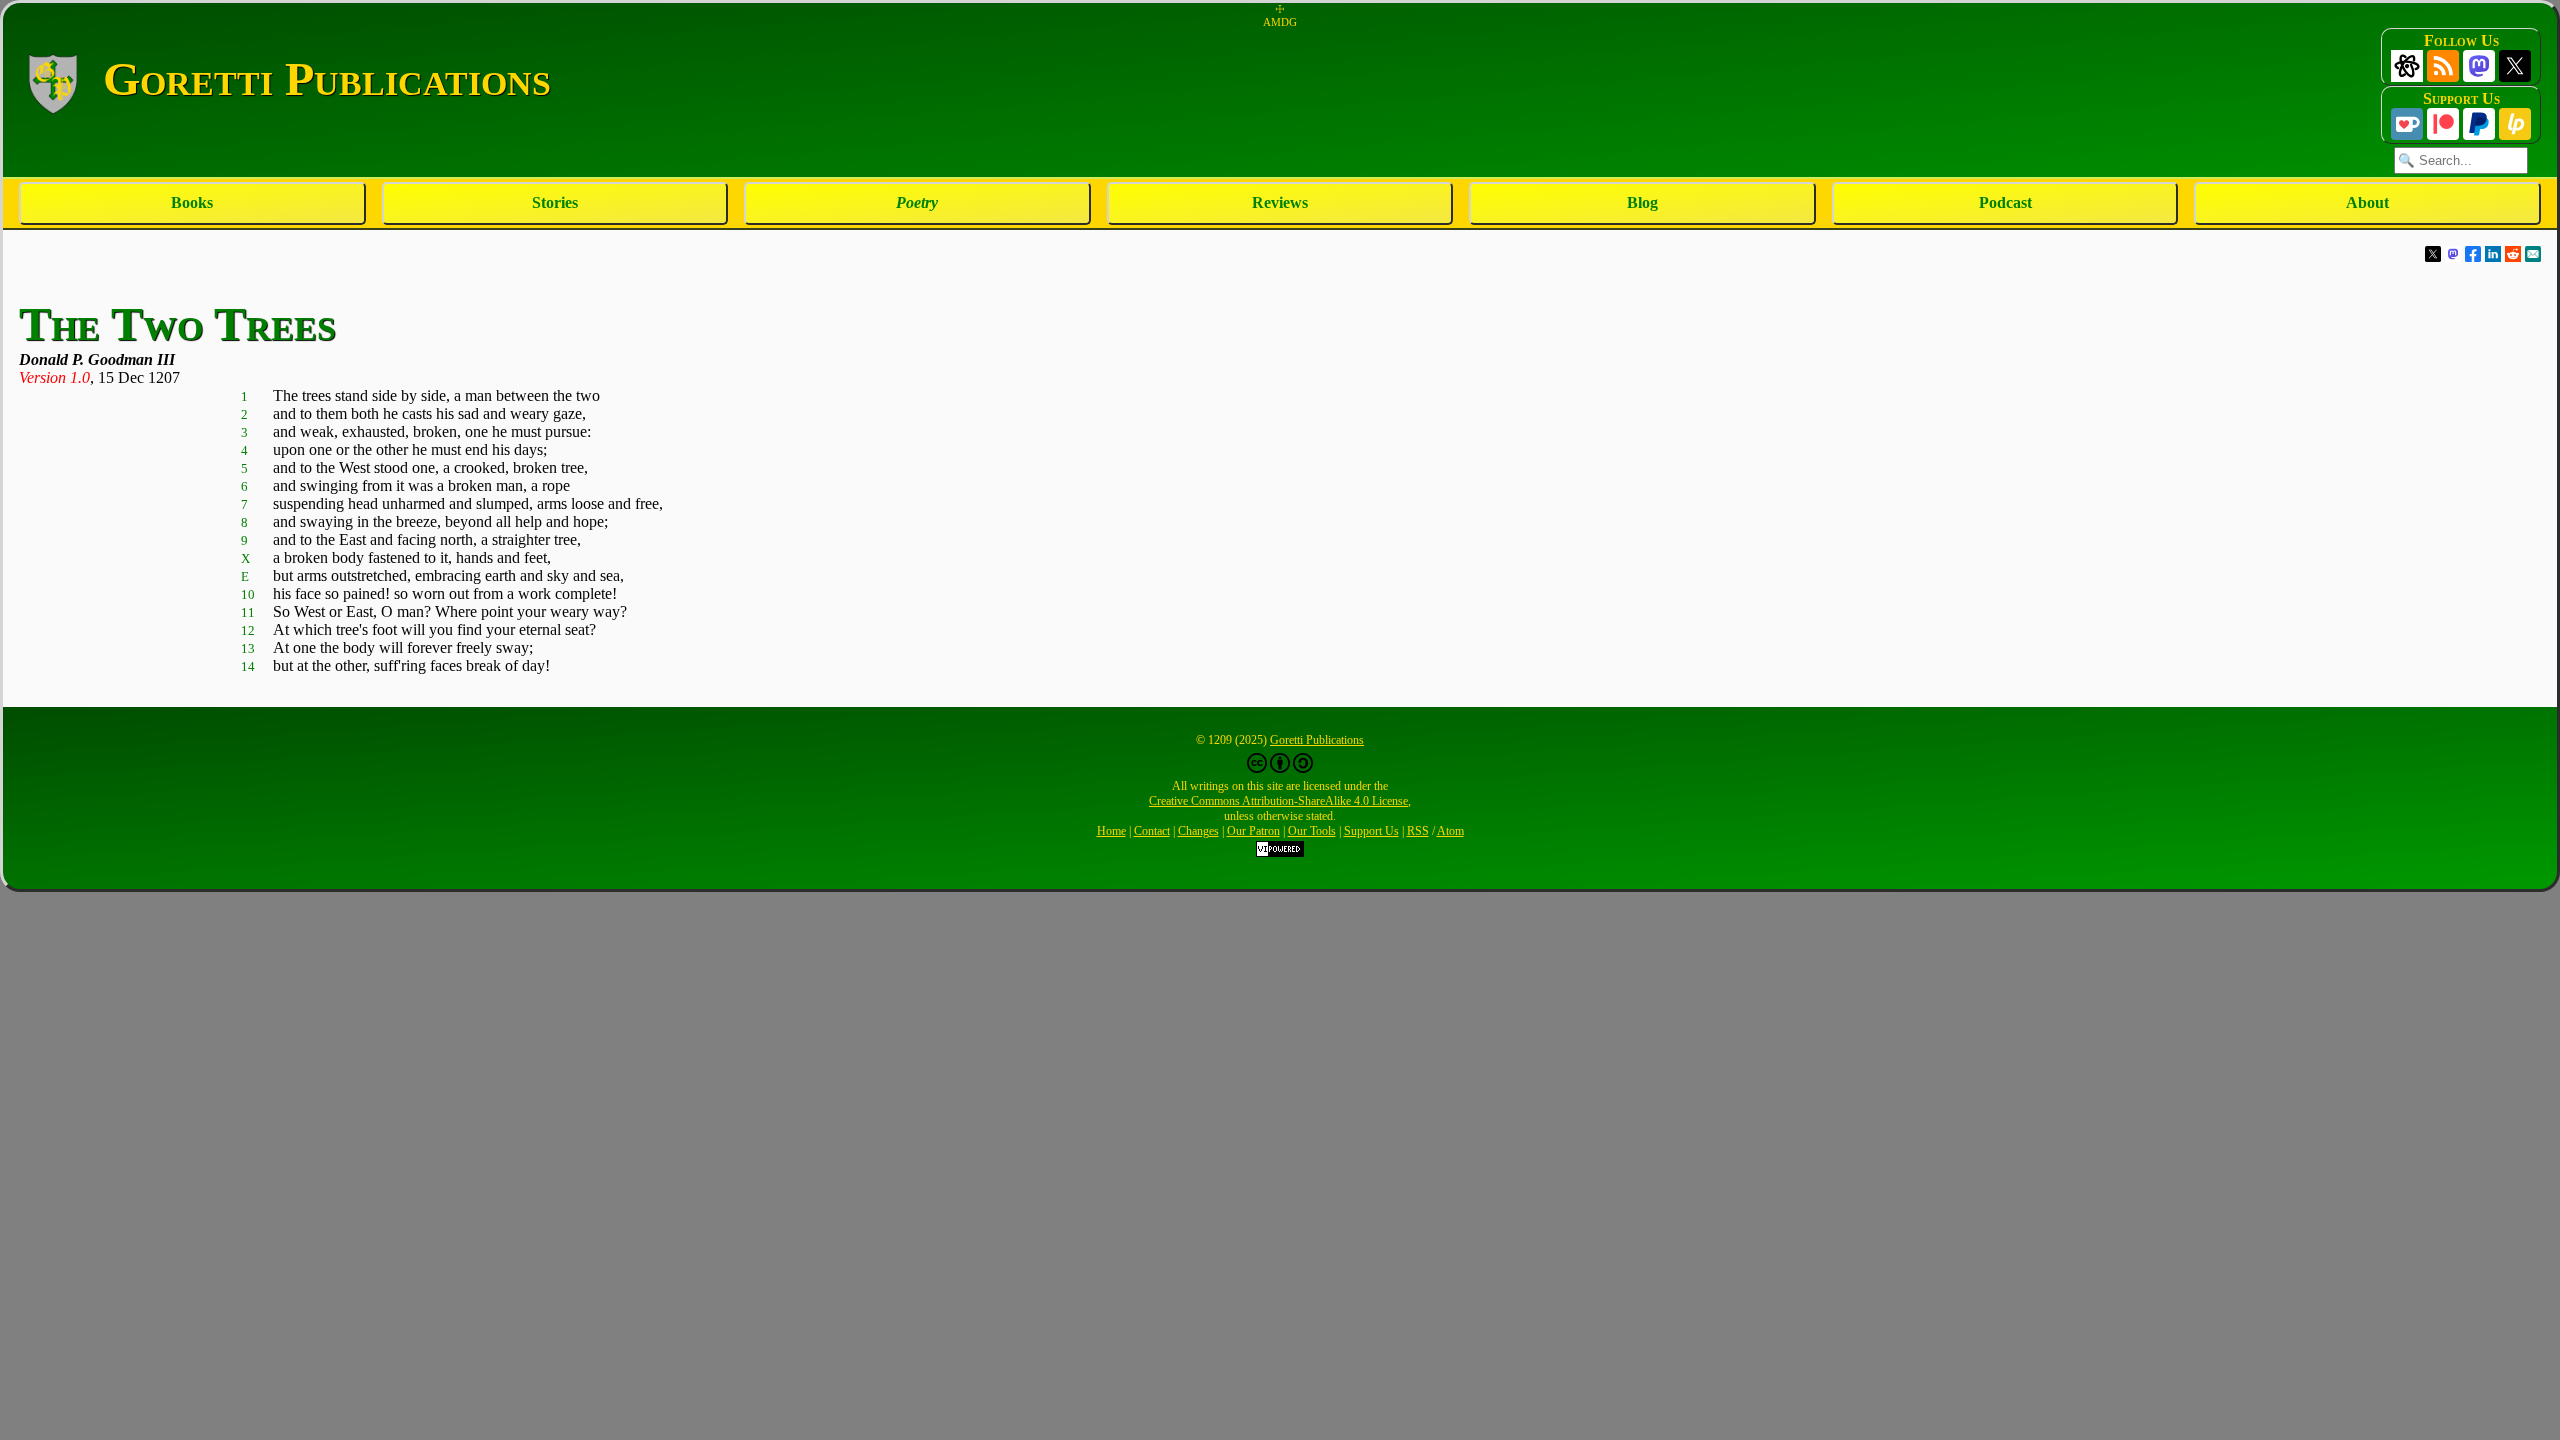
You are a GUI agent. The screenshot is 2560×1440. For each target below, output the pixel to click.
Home (1111, 831)
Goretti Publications (1317, 740)
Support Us (1371, 831)
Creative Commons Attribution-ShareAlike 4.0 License (1278, 801)
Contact (1152, 831)
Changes (1198, 831)
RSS (1418, 831)
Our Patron (1253, 831)
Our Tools (1312, 831)
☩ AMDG (1280, 15)
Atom (1450, 831)
